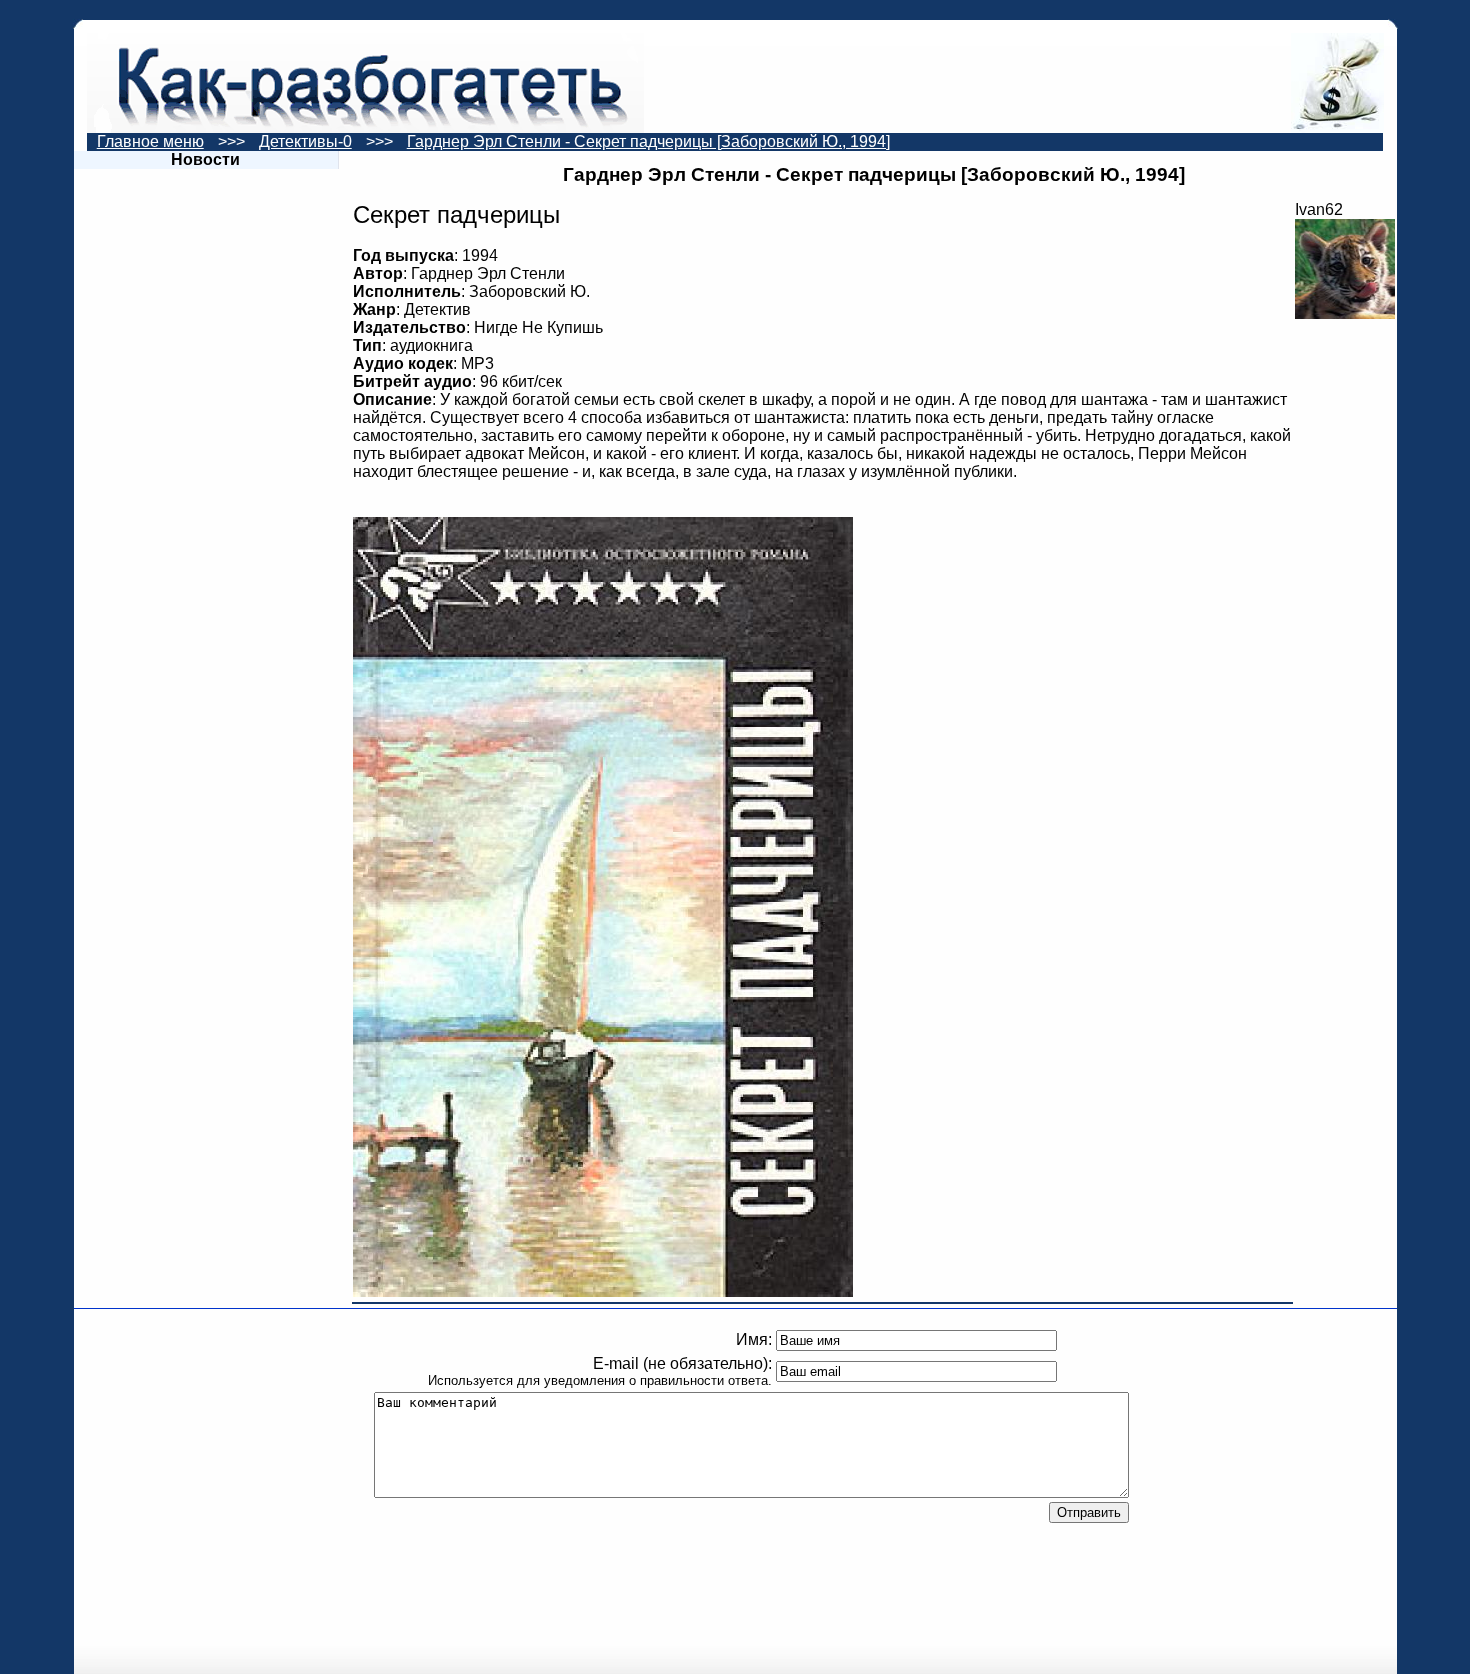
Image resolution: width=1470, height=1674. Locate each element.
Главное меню (150, 141)
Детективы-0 (305, 141)
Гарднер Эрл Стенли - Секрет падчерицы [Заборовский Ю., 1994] (648, 141)
